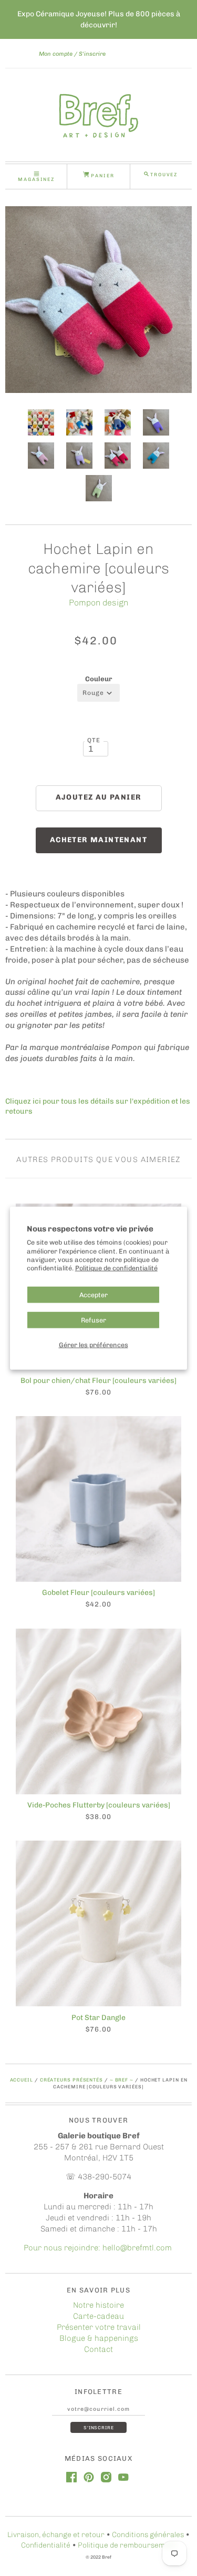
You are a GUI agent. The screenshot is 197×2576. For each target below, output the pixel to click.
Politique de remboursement (127, 2545)
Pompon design (98, 603)
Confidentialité (46, 2545)
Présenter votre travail (99, 2327)
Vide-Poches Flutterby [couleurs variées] (99, 1805)
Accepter (94, 1294)
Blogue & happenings (99, 2338)
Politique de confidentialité (116, 1268)
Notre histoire (98, 2305)
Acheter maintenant (98, 840)
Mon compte (56, 54)
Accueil (22, 2080)
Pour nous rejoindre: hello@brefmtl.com (99, 2248)
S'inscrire (92, 54)
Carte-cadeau (98, 2316)
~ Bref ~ (122, 2080)
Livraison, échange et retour (56, 2535)
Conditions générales (148, 2535)
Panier (102, 175)
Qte (94, 740)
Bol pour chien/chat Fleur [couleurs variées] (98, 1381)
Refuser (94, 1320)
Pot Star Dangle (98, 2018)
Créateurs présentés (71, 2080)
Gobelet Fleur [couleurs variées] (98, 1593)
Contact (98, 2349)
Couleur (99, 679)
